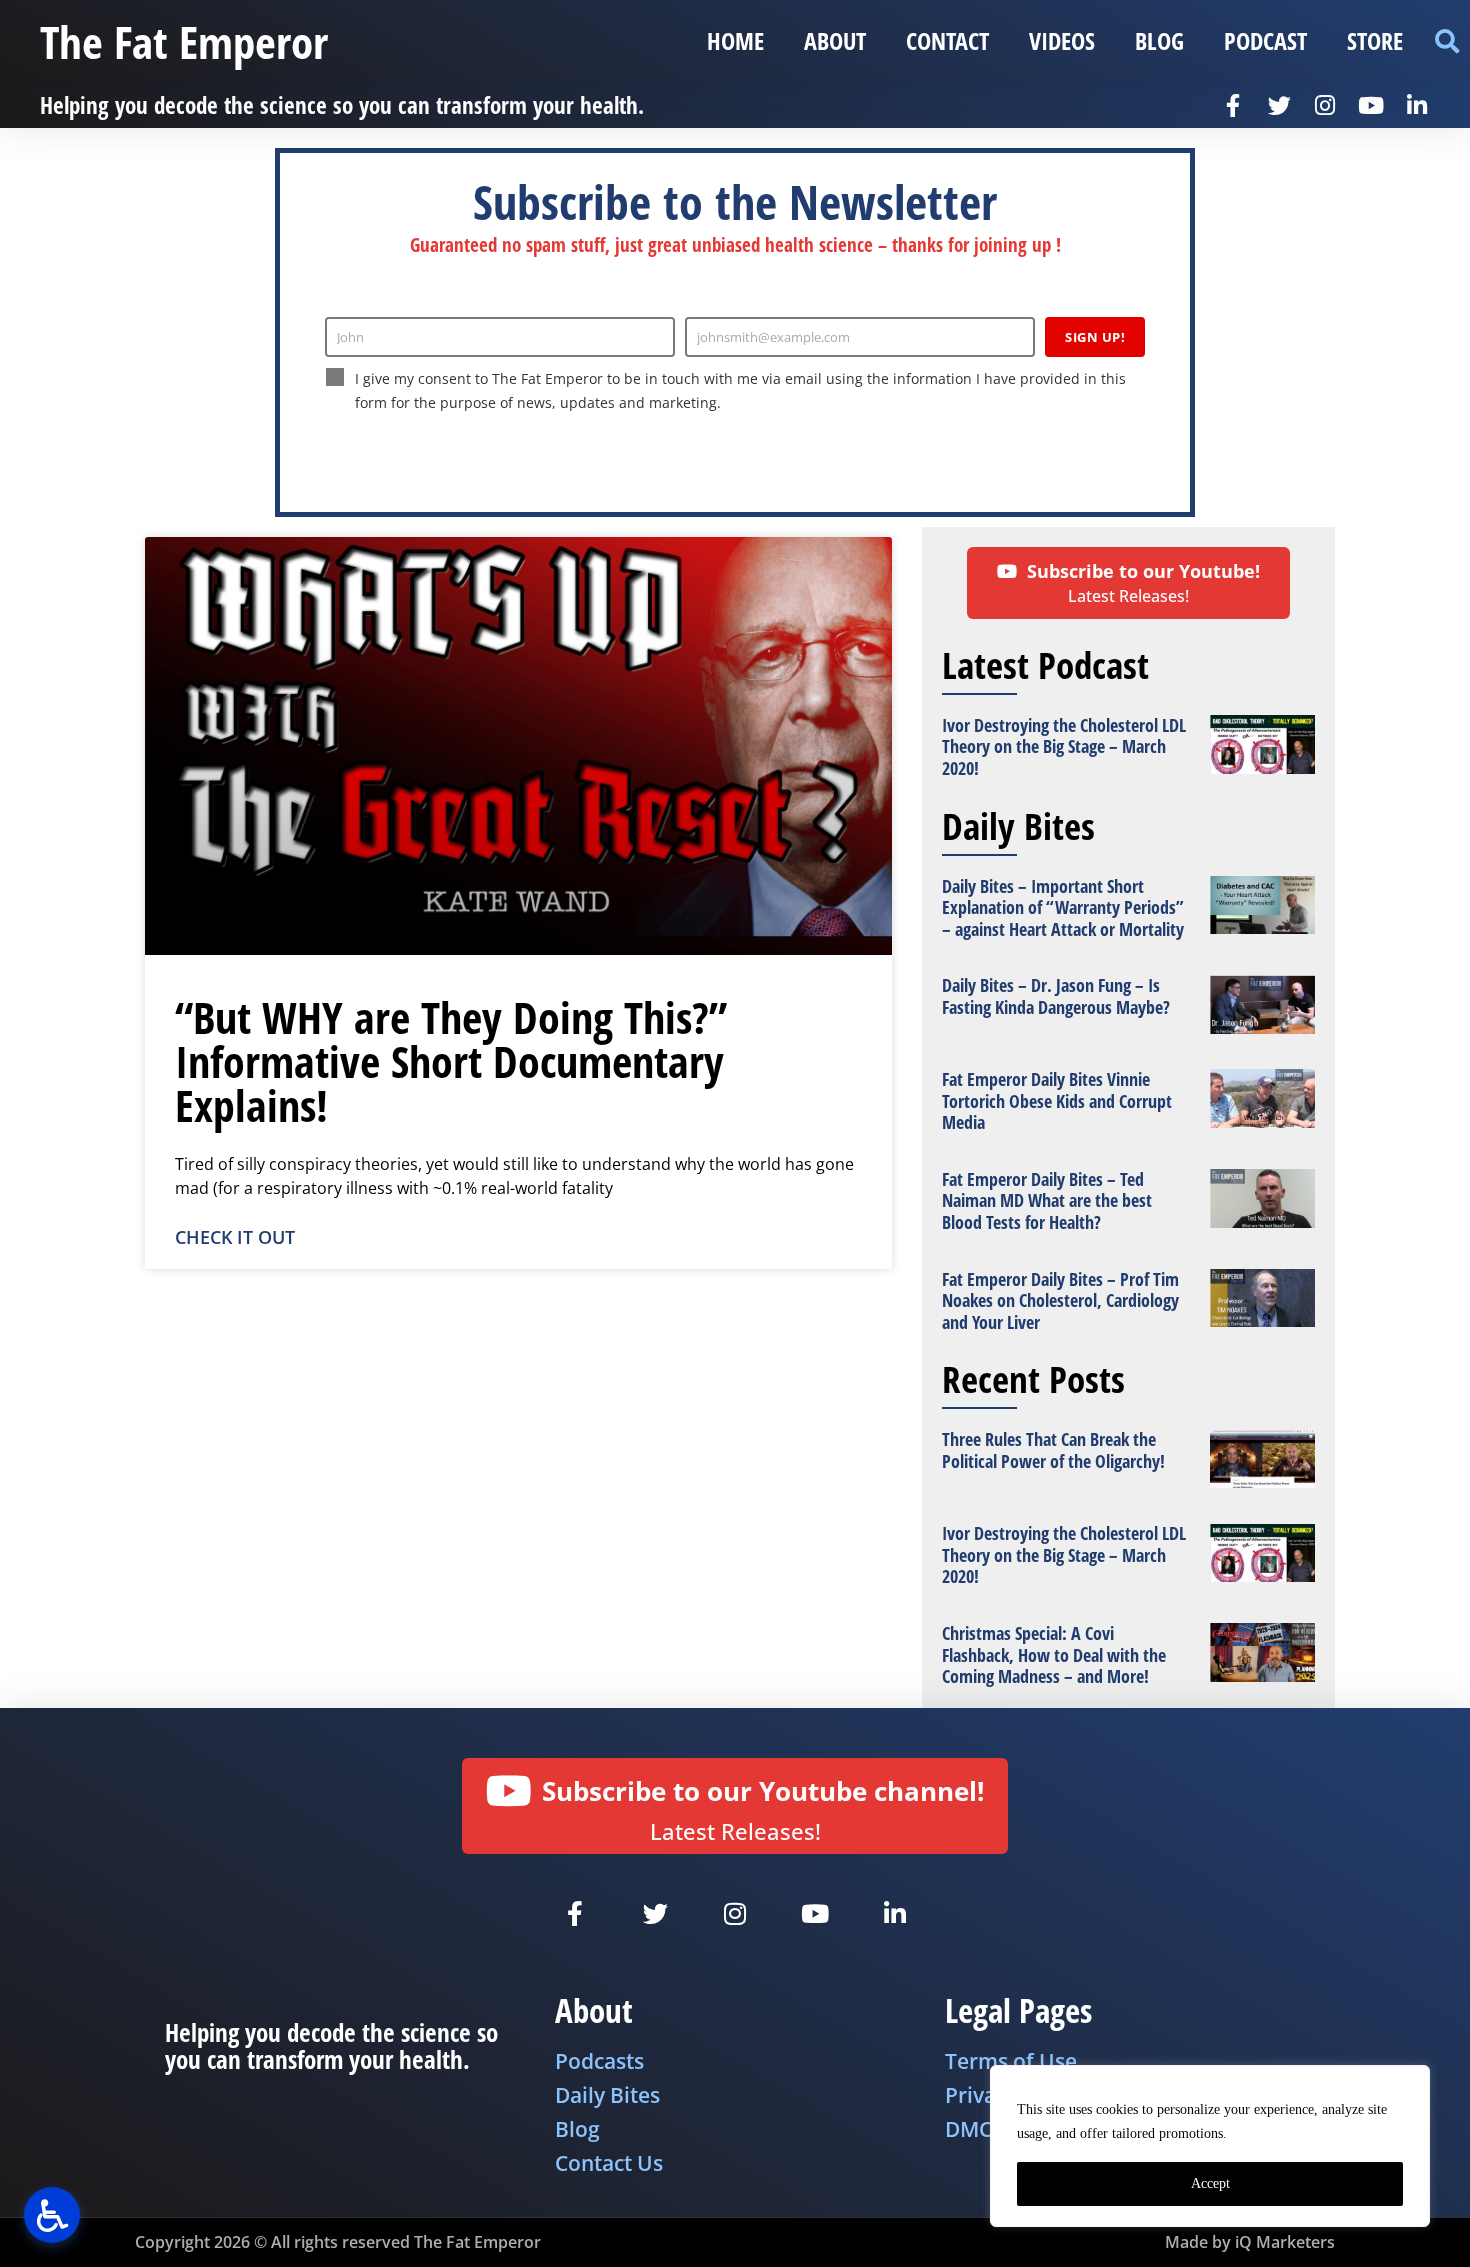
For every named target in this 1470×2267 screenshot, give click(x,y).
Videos (1062, 40)
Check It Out (235, 1237)
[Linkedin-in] (1417, 105)
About (835, 40)
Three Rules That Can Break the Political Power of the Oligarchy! (1053, 1450)
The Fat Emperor (184, 41)
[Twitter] (1279, 105)
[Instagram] (1325, 105)
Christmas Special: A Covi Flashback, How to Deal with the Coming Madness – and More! (1054, 1654)
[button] (1446, 41)
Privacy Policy (604, 444)
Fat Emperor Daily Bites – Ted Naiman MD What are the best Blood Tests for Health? (1047, 1200)
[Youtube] (1371, 105)
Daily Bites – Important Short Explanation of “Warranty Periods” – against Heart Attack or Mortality (1063, 907)
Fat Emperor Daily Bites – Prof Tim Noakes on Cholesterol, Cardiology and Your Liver (1060, 1300)
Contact (947, 40)
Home (735, 40)
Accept (1210, 2183)
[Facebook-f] (1233, 105)
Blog (1159, 40)
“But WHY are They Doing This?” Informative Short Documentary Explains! (451, 1061)
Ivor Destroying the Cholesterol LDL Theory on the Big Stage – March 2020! (1064, 746)
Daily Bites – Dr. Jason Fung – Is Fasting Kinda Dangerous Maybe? (1056, 996)
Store (1375, 40)
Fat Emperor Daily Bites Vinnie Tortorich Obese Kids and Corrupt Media (1057, 1100)
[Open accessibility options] (52, 2215)
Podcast (1265, 40)
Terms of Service (700, 444)
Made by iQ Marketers (1250, 2242)
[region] (1210, 2146)
